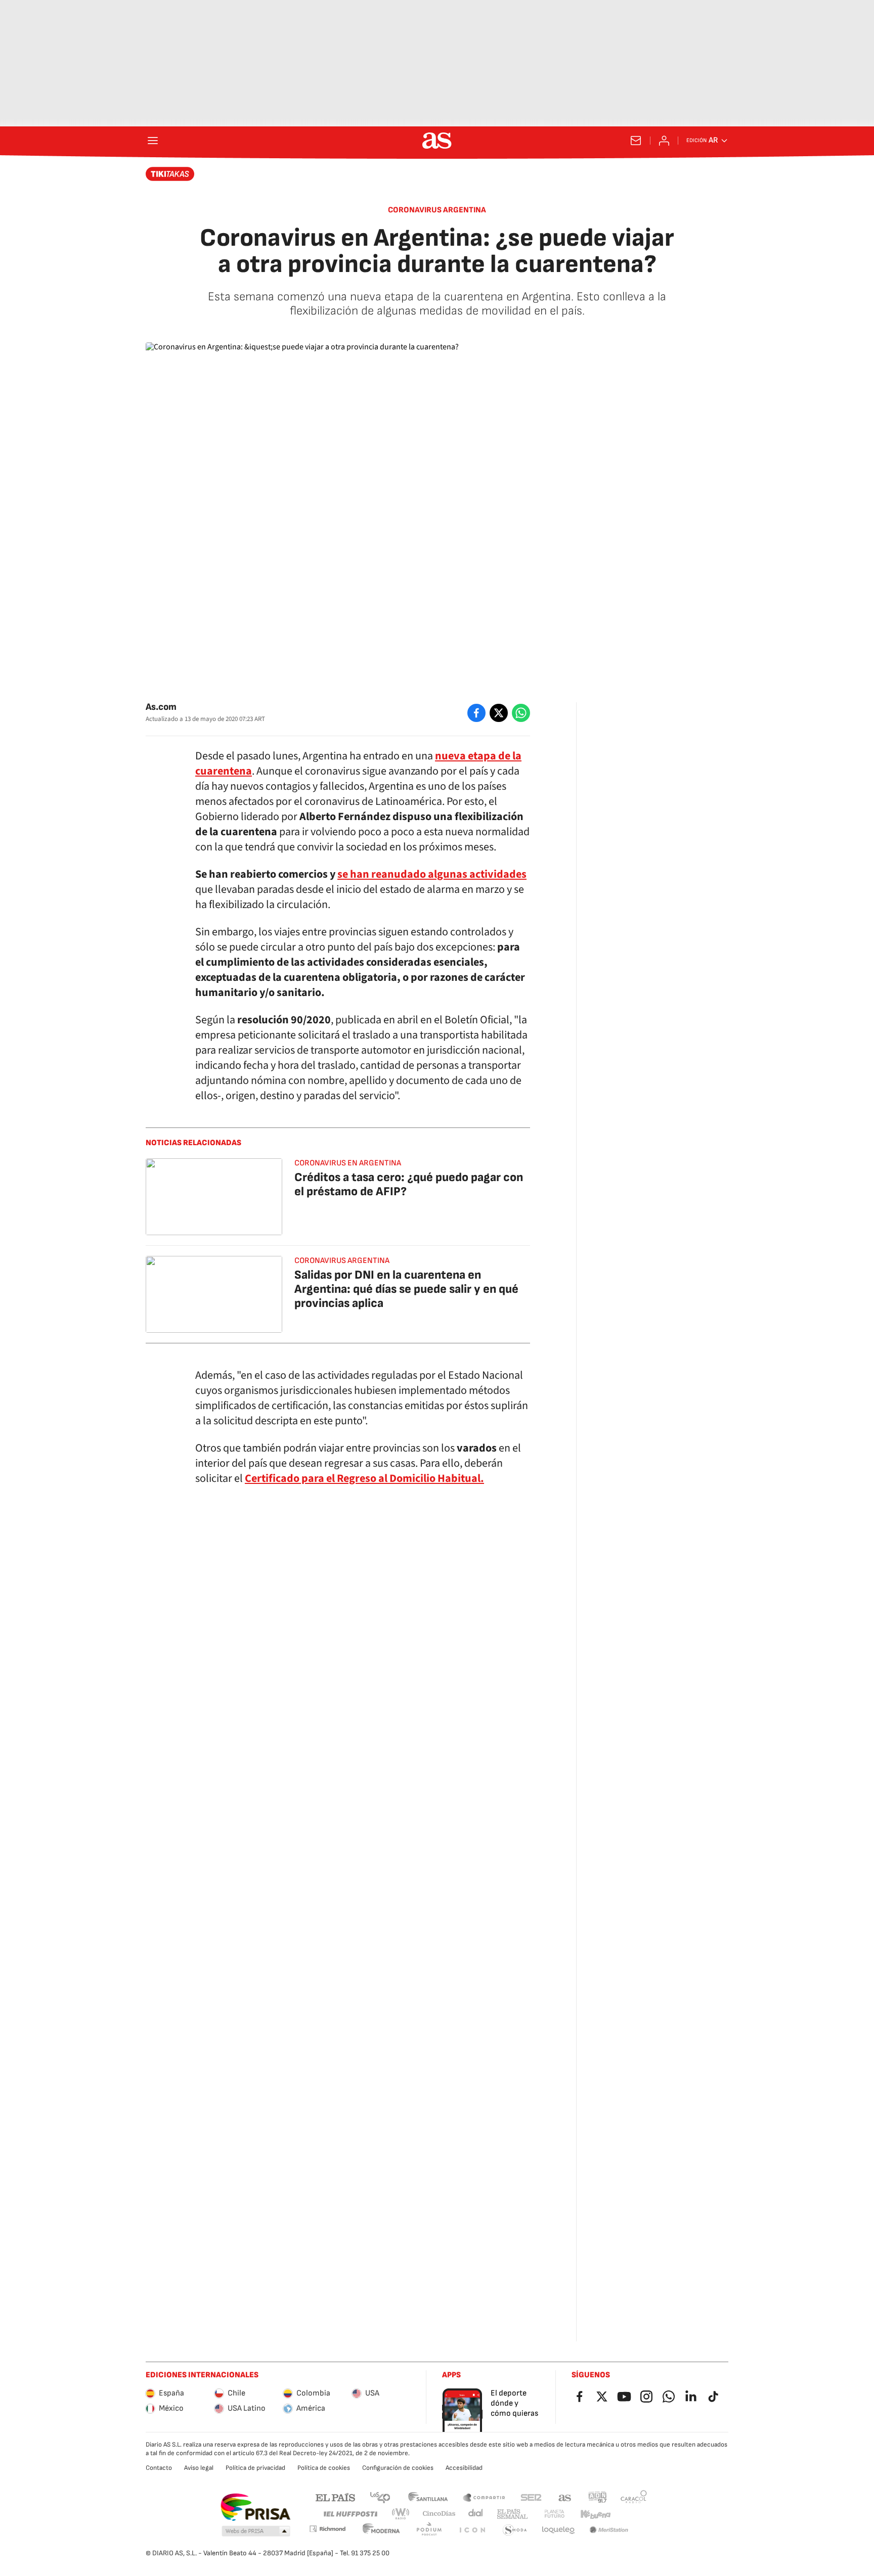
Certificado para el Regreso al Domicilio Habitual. (364, 1478)
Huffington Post (350, 2514)
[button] (256, 2532)
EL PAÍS (335, 2497)
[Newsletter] (636, 141)
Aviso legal (199, 2468)
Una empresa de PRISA (255, 2507)
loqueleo (558, 2530)
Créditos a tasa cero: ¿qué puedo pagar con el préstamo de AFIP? (409, 1184)
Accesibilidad (464, 2468)
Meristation (609, 2530)
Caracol (634, 2497)
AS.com (565, 2497)
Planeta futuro (554, 2514)
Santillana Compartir (484, 2497)
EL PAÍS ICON (472, 2530)
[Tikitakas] (170, 174)
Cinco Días (439, 2514)
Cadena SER (531, 2497)
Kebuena (595, 2514)
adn (598, 2497)
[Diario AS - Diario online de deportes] (437, 141)
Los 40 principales (380, 2497)
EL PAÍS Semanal (512, 2514)
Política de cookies (324, 2468)
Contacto (159, 2468)
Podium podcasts (429, 2530)
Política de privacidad (255, 2468)
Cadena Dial (476, 2514)
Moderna (381, 2530)
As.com (161, 707)
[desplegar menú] (153, 141)
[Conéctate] (664, 141)
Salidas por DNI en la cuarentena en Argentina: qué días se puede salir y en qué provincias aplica (406, 1289)
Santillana (428, 2497)
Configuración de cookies (398, 2468)
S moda (515, 2530)
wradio (401, 2514)
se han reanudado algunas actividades (432, 874)
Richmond (327, 2529)
